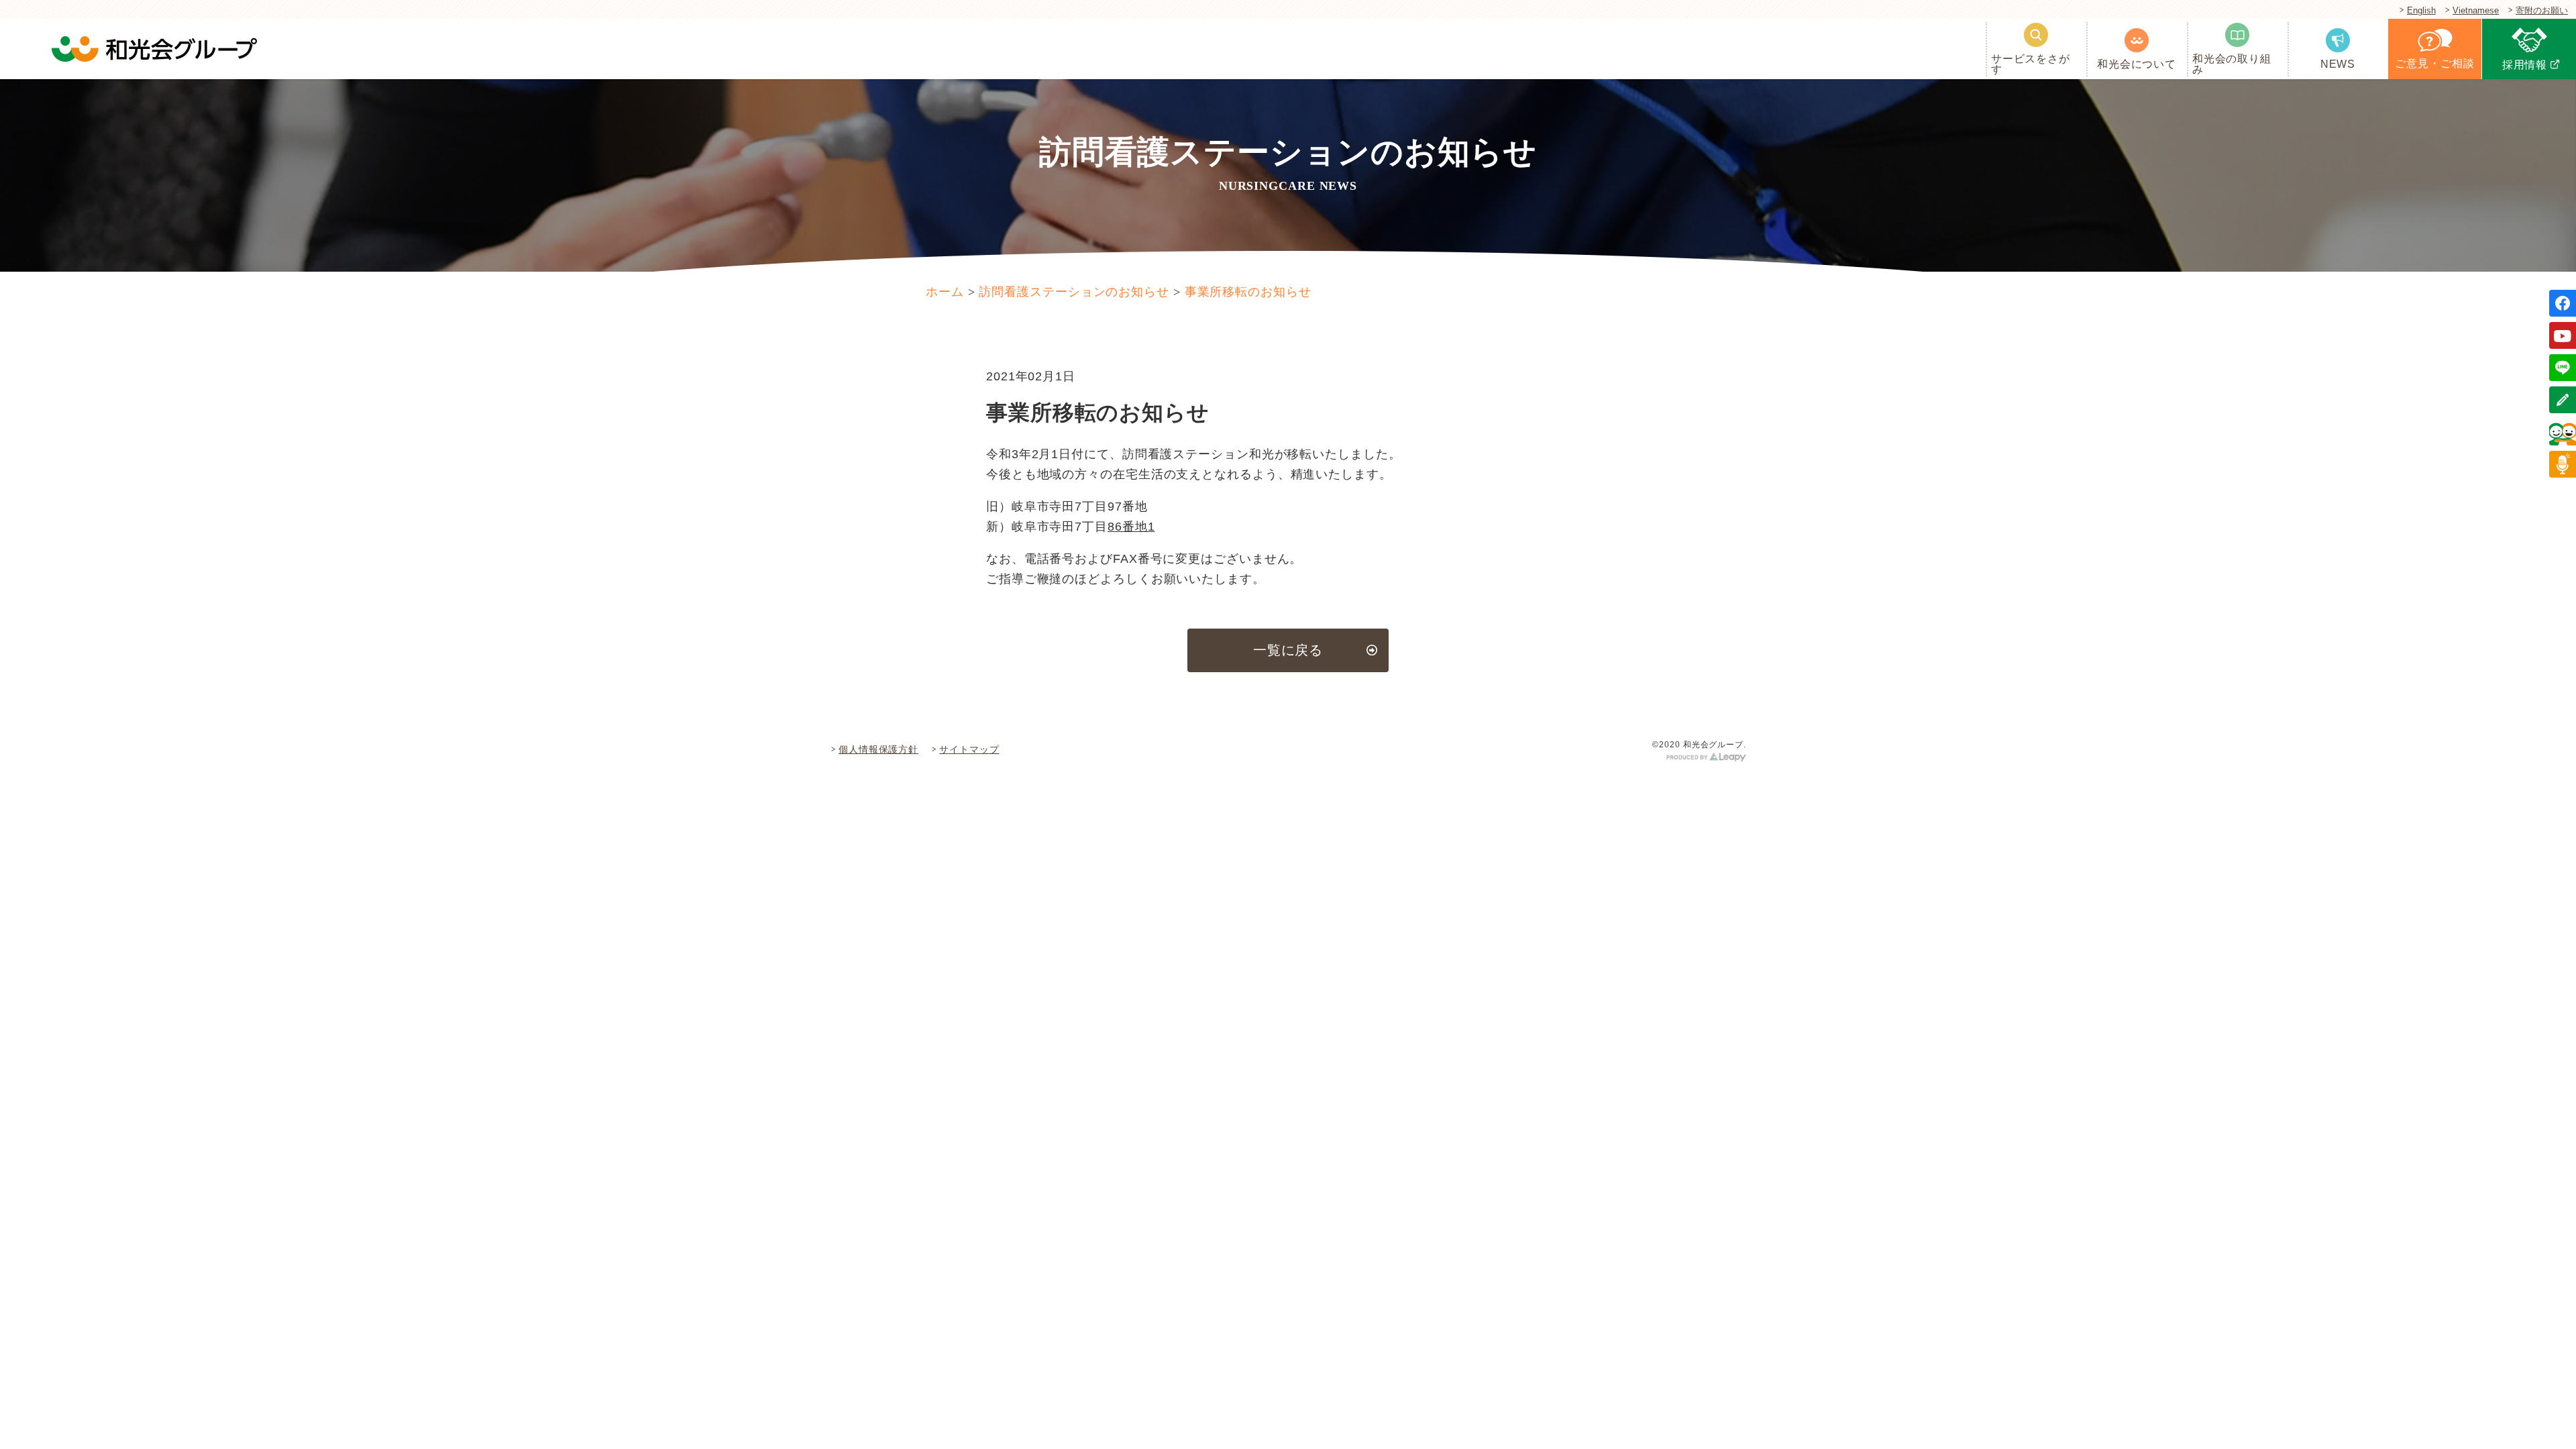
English (2421, 11)
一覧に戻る (1288, 650)
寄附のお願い (2542, 11)
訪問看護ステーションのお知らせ (1074, 292)
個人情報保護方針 (878, 749)
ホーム (945, 292)
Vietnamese (2476, 11)
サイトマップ (969, 749)
